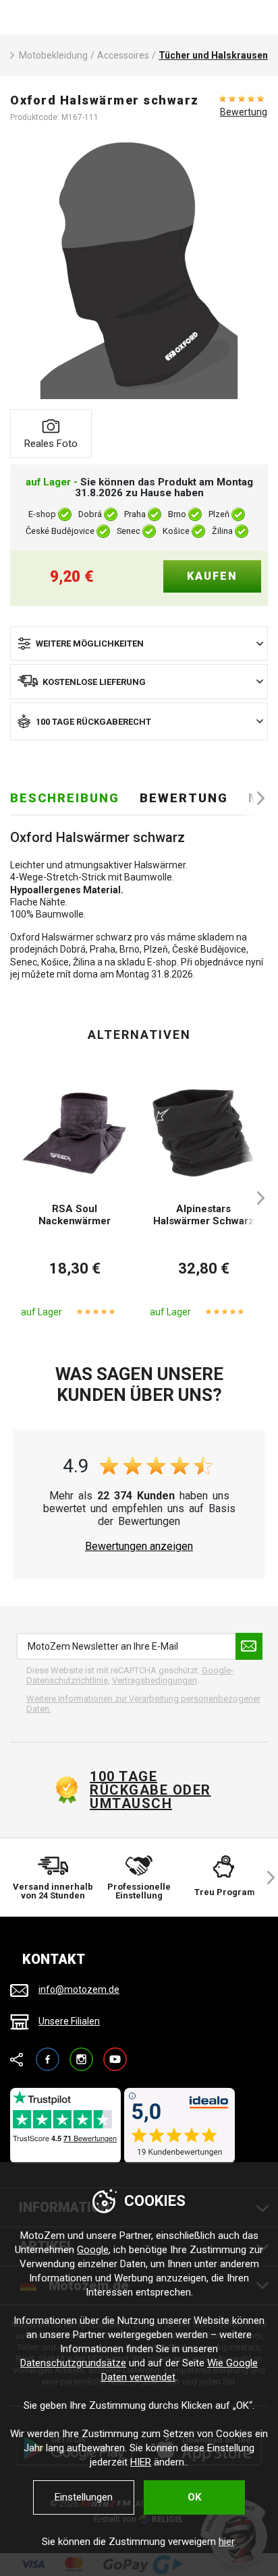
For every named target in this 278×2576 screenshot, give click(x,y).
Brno (177, 515)
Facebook (48, 2053)
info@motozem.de (79, 1989)
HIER (141, 2462)
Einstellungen (84, 2497)
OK (194, 2497)
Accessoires (123, 55)
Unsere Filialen (69, 2021)
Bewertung (244, 112)
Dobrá (90, 515)
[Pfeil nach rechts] (254, 798)
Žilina (222, 532)
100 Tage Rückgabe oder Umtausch (150, 1790)
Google (93, 2250)
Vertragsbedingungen (155, 1680)
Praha (135, 515)
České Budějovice (60, 532)
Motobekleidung (53, 55)
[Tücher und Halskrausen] (139, 270)
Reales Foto (51, 444)
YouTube (115, 2053)
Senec (129, 532)
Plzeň (219, 515)
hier (226, 2542)
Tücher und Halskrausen (213, 55)
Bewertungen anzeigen (139, 1547)
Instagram (81, 2053)
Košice (176, 532)
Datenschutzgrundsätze (73, 2363)
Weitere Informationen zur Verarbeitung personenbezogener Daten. (143, 1704)
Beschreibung (65, 798)
